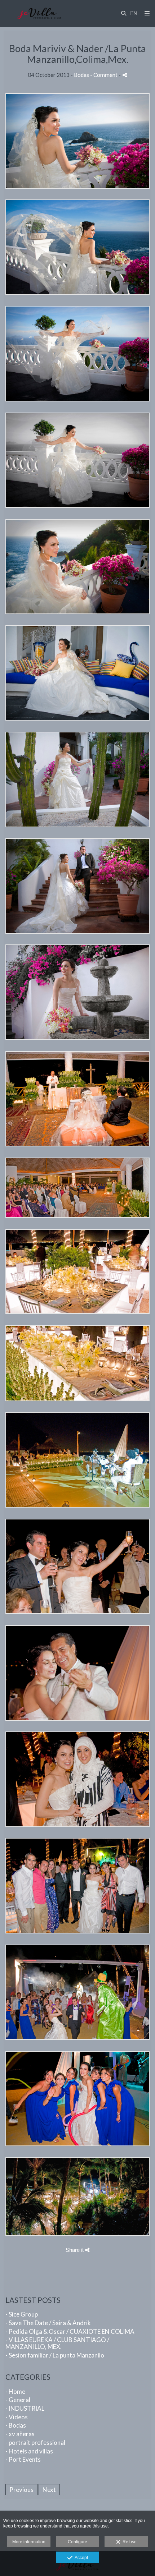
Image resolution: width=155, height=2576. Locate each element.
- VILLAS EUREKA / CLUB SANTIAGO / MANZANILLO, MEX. (57, 2343)
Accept (80, 2558)
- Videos (17, 2417)
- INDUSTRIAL (25, 2408)
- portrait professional (35, 2442)
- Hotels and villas (29, 2451)
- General (18, 2400)
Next (49, 2490)
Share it (75, 2250)
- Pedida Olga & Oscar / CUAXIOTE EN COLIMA (70, 2331)
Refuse (129, 2542)
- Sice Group (22, 2314)
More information (29, 2542)
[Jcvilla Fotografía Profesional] (40, 13)
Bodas (81, 75)
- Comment (104, 75)
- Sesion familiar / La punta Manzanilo (55, 2355)
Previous (21, 2490)
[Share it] (125, 75)
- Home (15, 2391)
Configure (77, 2542)
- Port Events (23, 2459)
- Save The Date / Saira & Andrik (48, 2323)
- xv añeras (20, 2434)
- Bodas (16, 2425)
